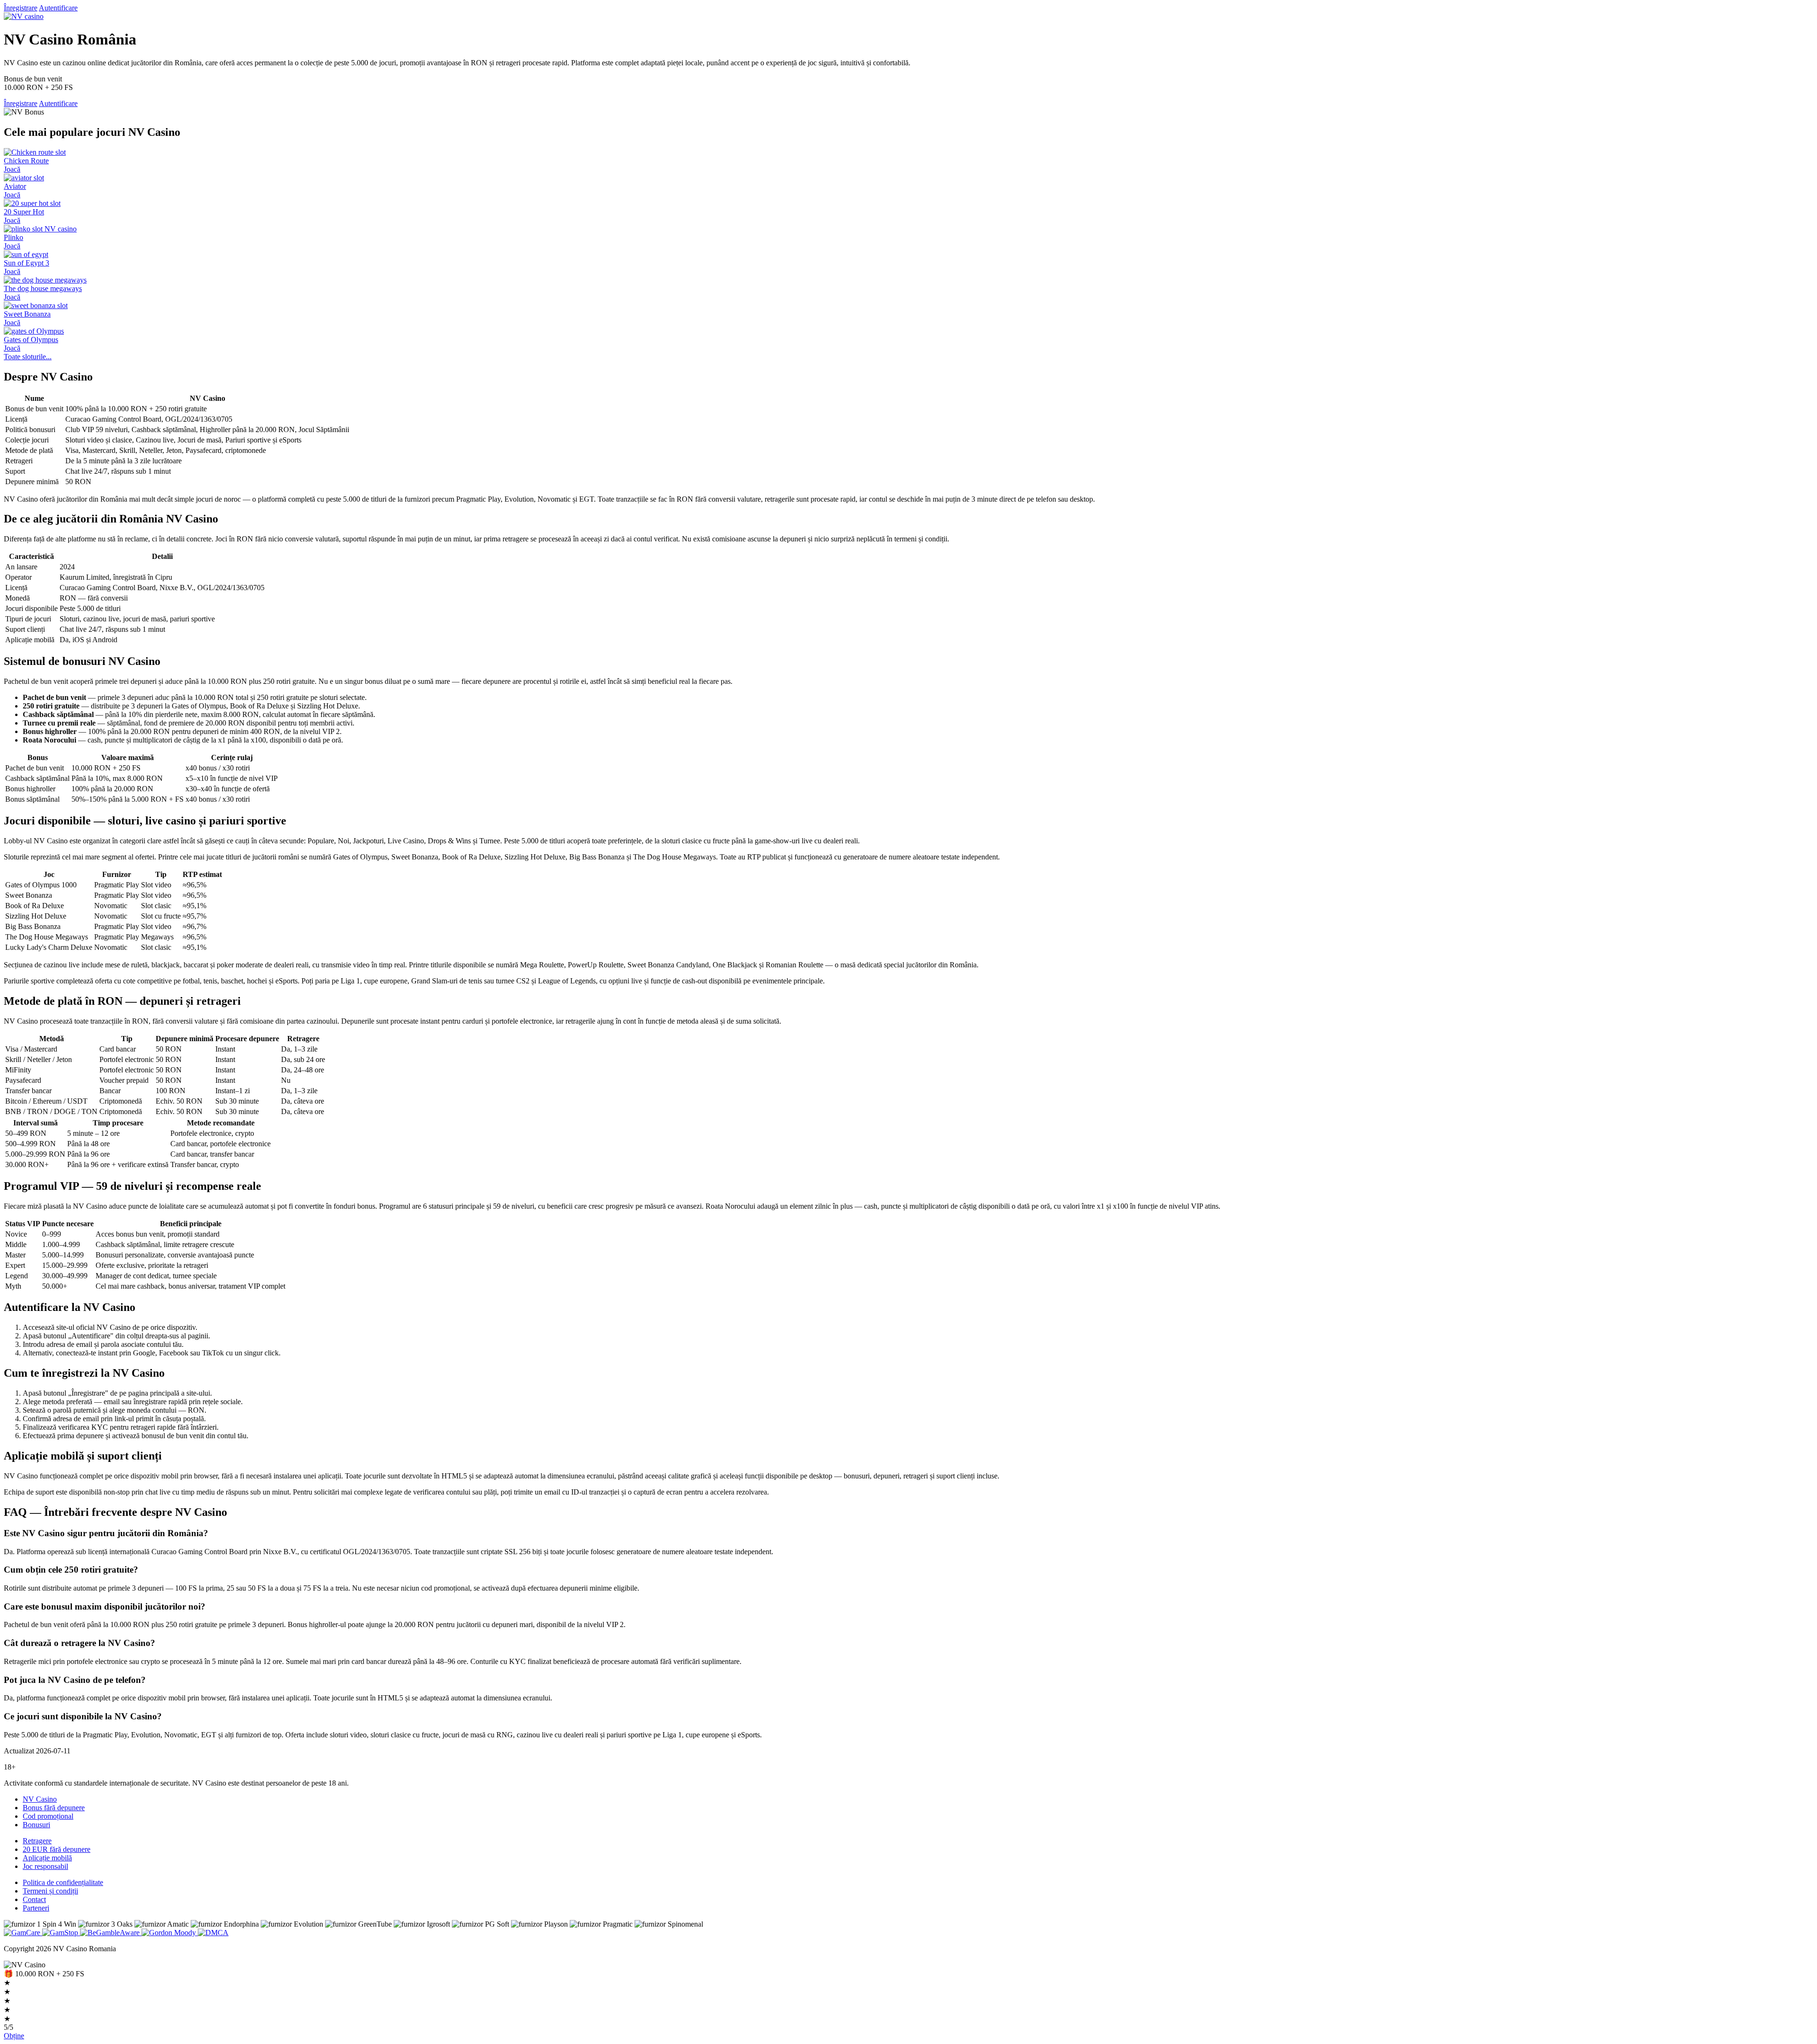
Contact (34, 1899)
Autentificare (58, 8)
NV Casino (40, 1799)
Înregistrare (21, 8)
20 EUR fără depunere (57, 1849)
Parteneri (36, 1908)
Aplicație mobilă (47, 1858)
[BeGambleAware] (111, 1933)
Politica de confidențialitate (63, 1882)
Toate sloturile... (28, 357)
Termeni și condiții (50, 1891)
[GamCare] (23, 1933)
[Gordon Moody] (170, 1933)
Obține (14, 2036)
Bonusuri (36, 1825)
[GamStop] (61, 1933)
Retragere (37, 1841)
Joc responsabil (45, 1866)
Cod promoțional (48, 1816)
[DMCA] (213, 1933)
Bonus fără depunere (54, 1808)
